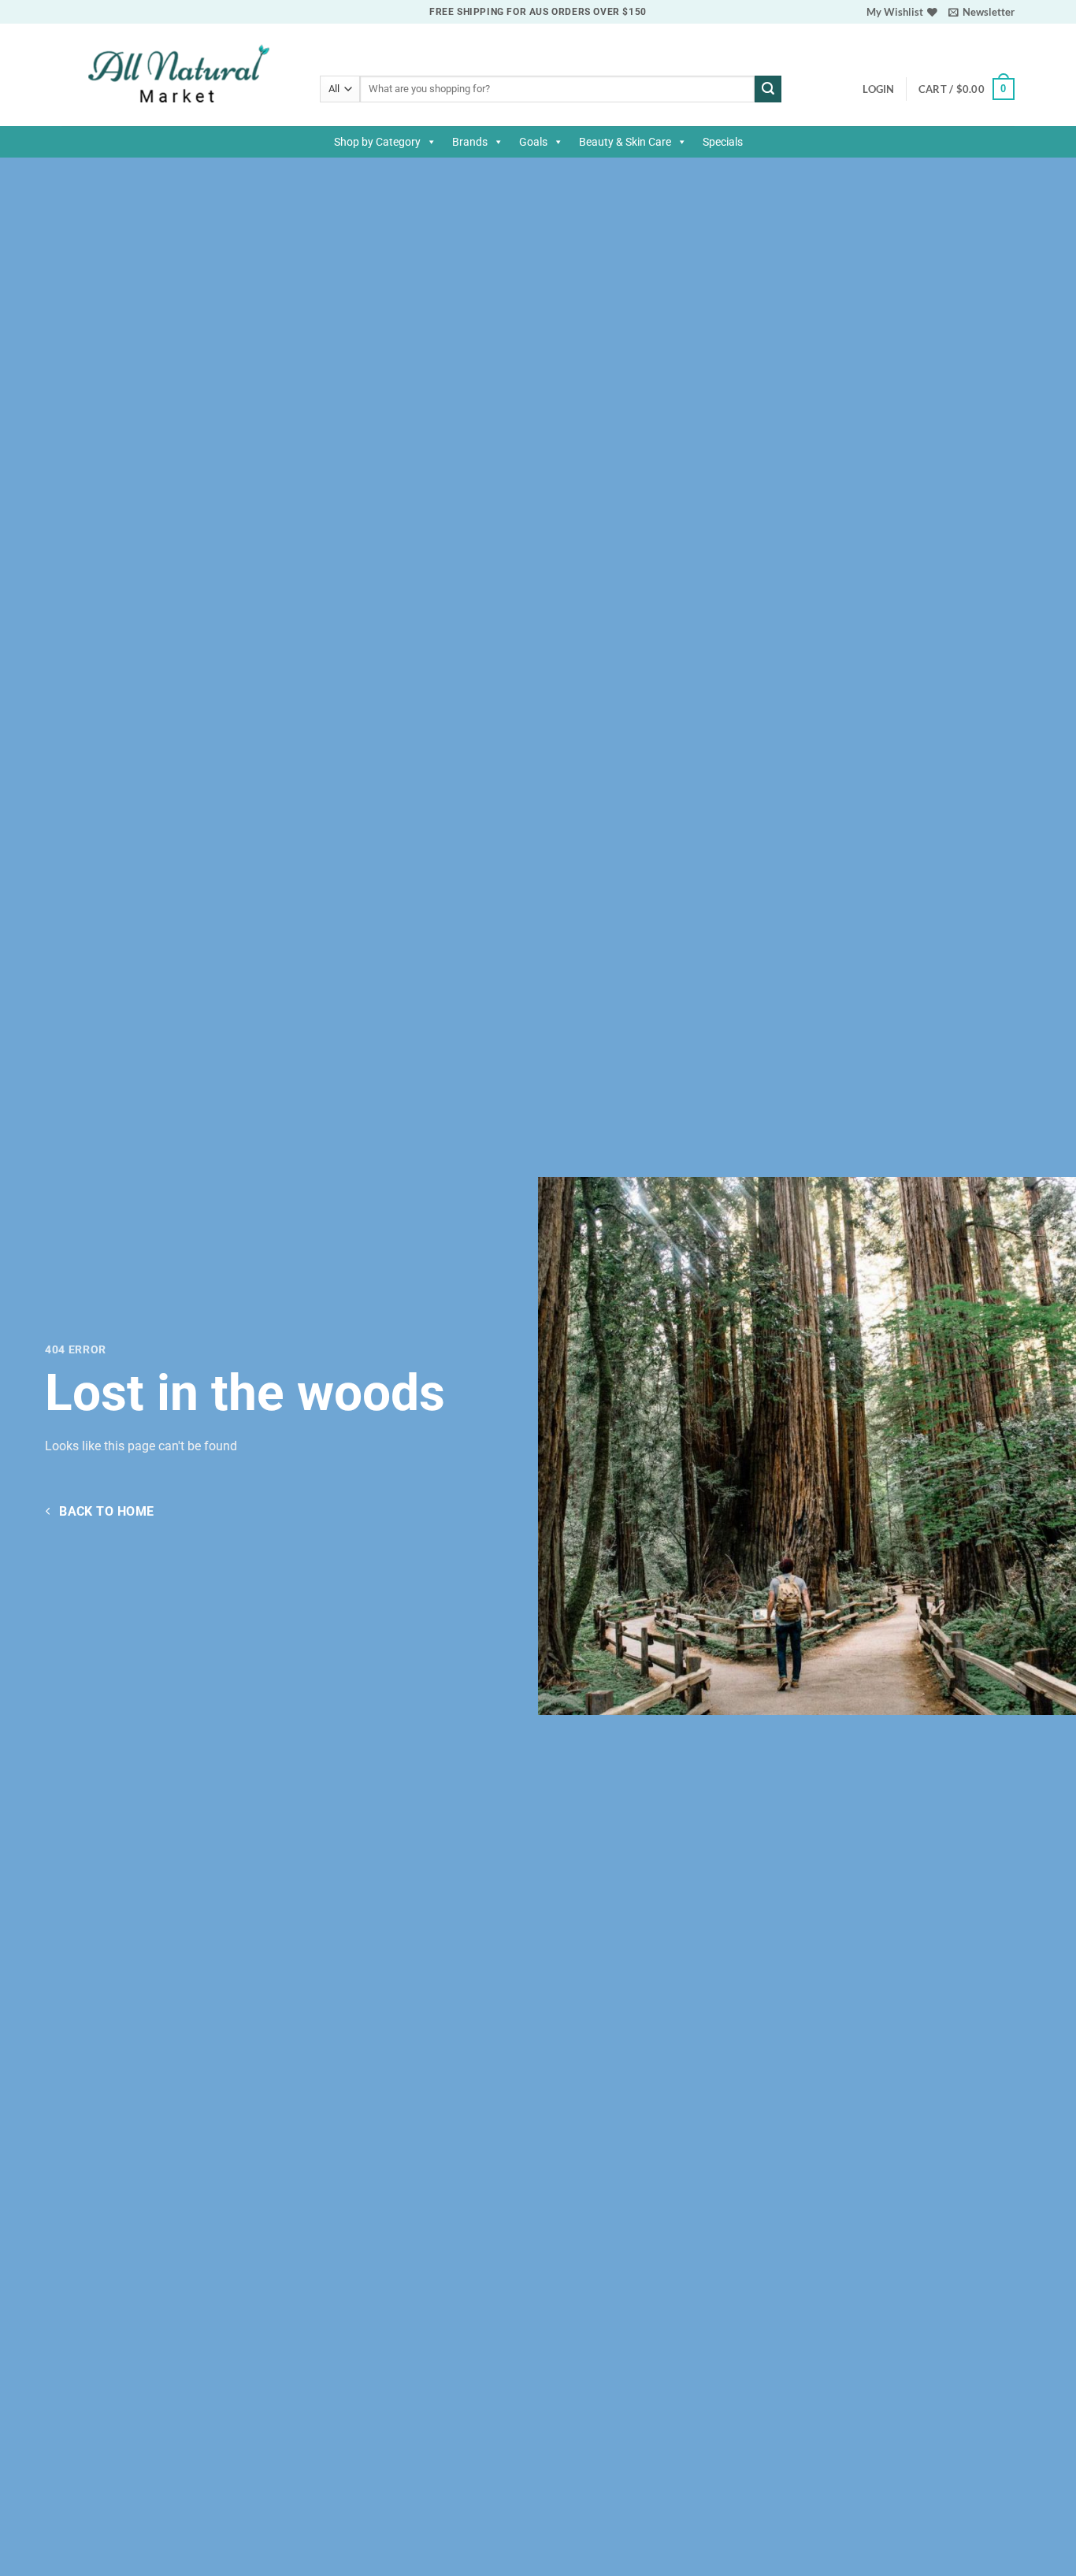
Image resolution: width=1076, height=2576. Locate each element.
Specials (723, 142)
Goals (533, 142)
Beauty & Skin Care (625, 142)
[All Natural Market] (179, 75)
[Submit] (768, 89)
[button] (981, 12)
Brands (470, 142)
